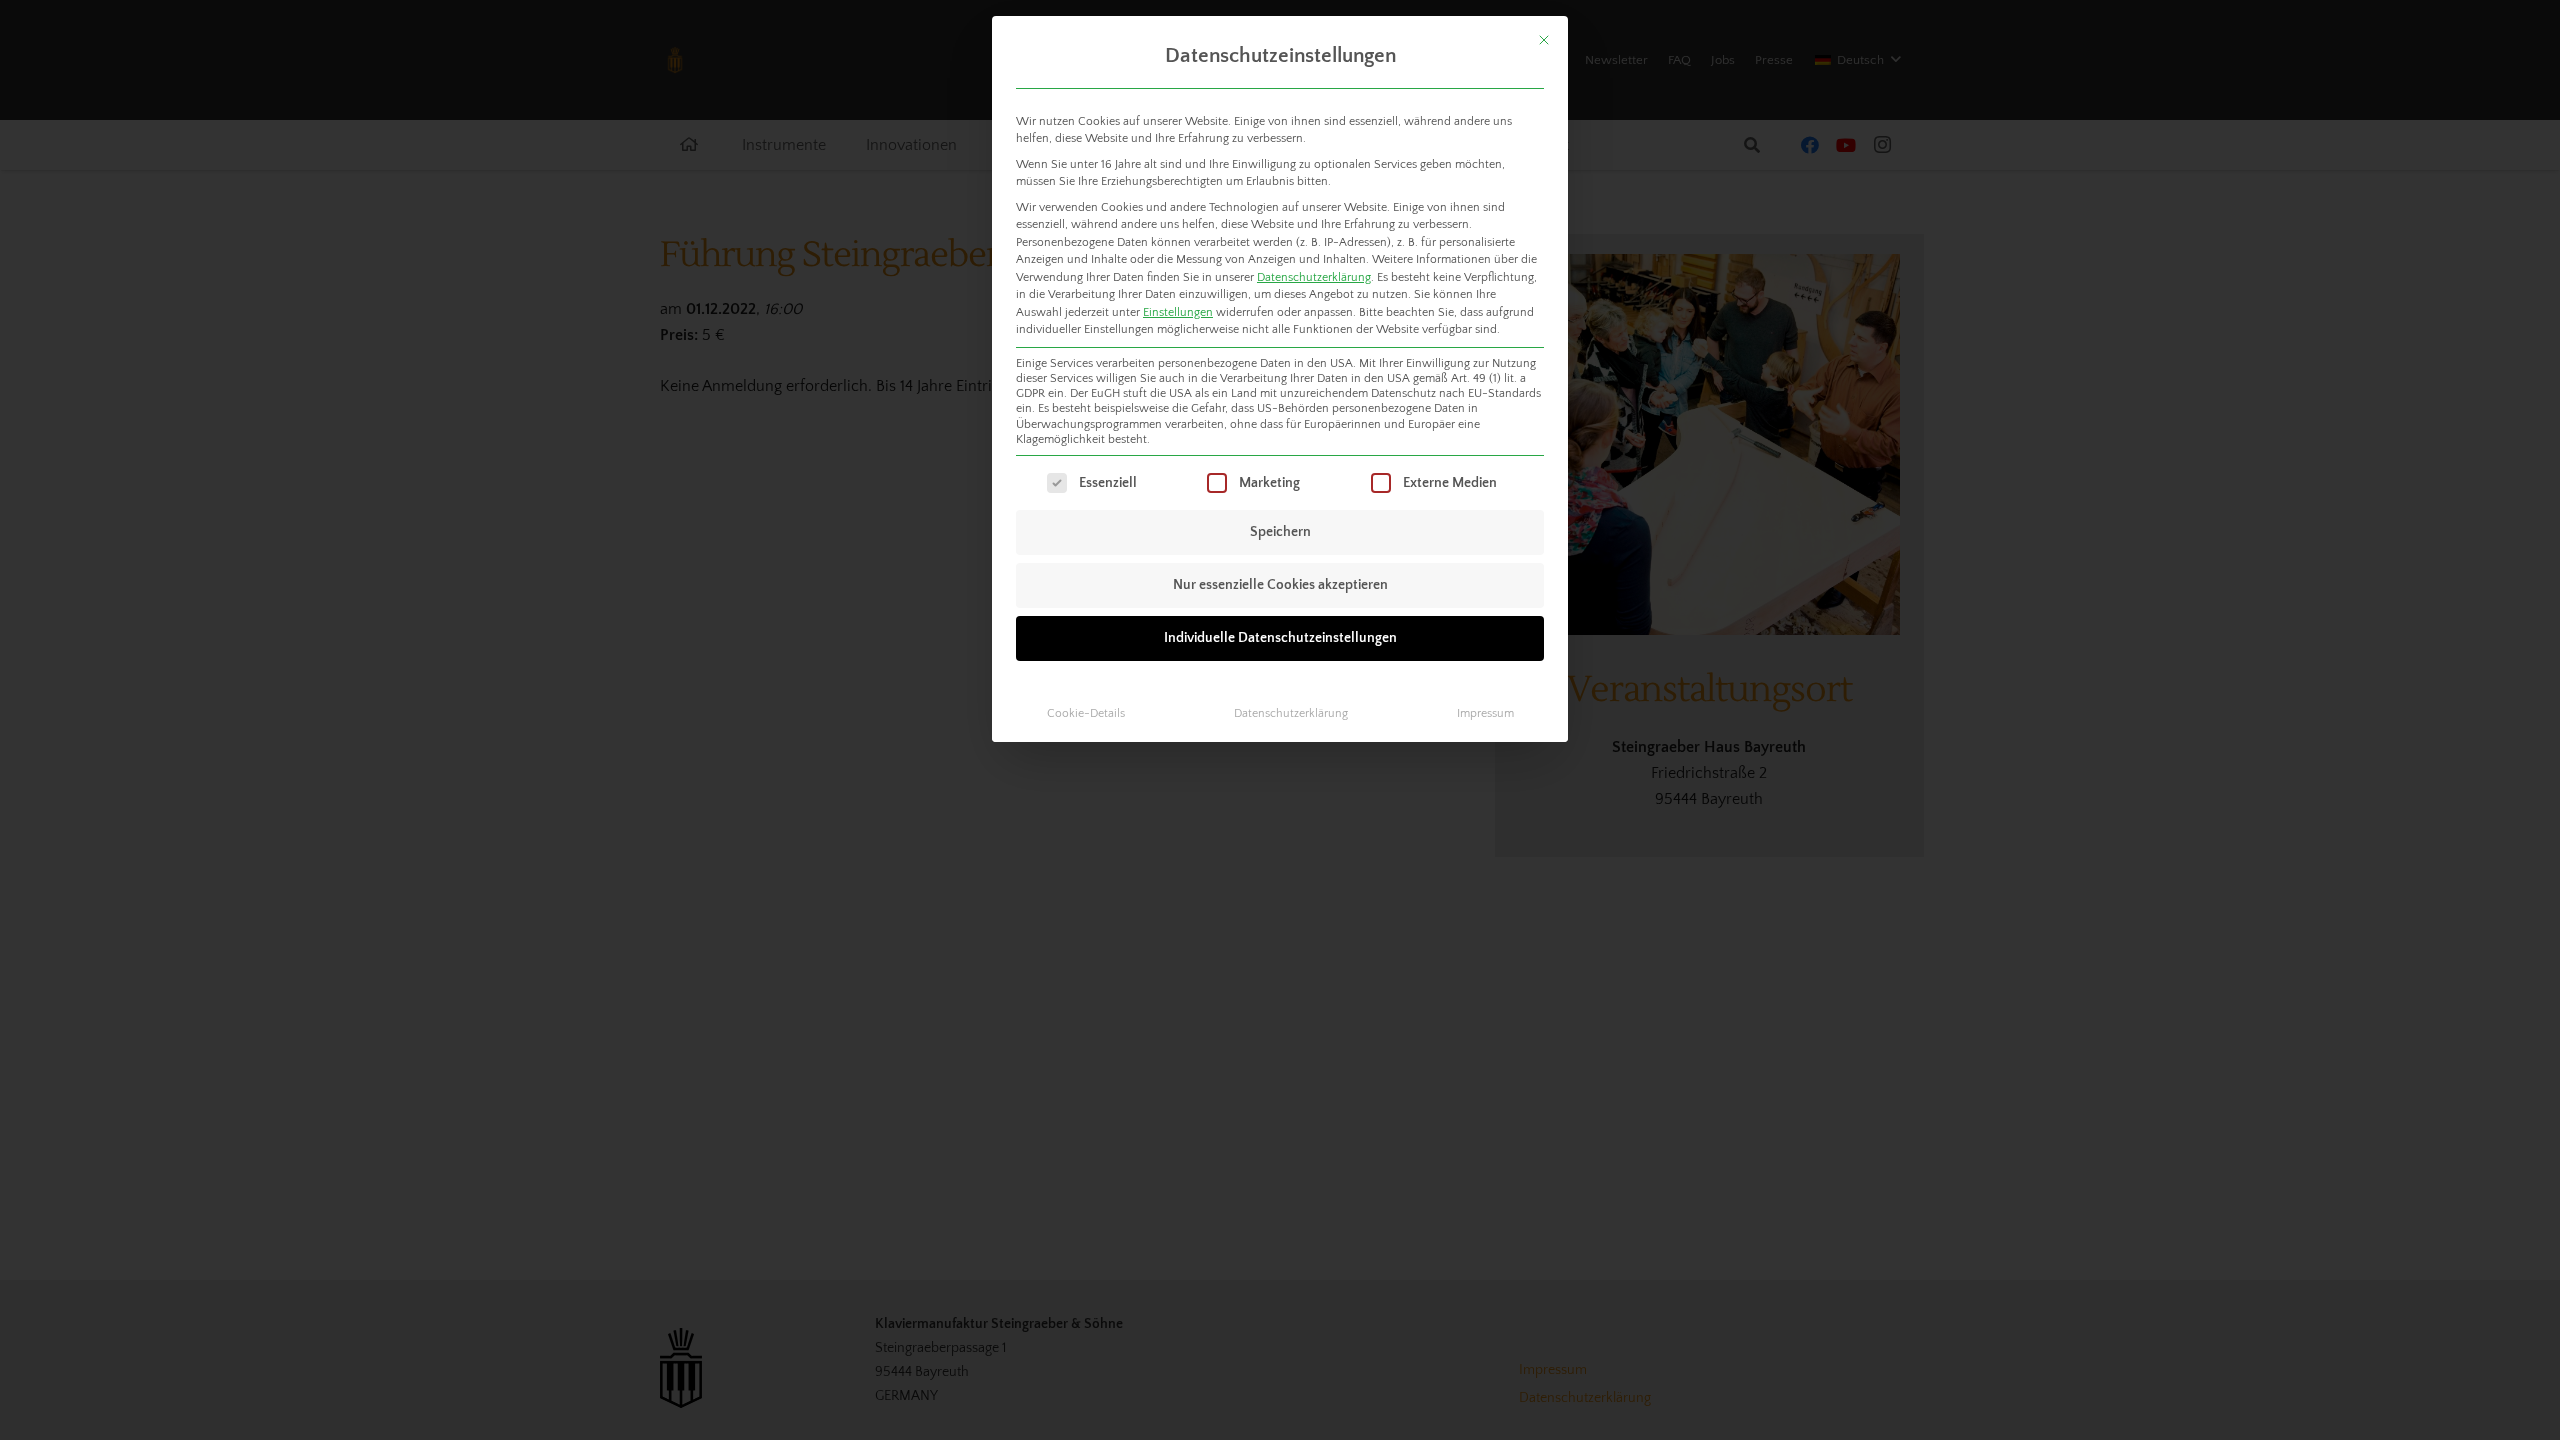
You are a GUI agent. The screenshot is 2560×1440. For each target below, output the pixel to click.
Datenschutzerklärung (1314, 277)
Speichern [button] (1280, 532)
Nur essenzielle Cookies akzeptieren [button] (1280, 585)
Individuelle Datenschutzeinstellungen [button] (1280, 638)
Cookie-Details (1086, 713)
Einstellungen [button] (1178, 312)
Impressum (1485, 713)
